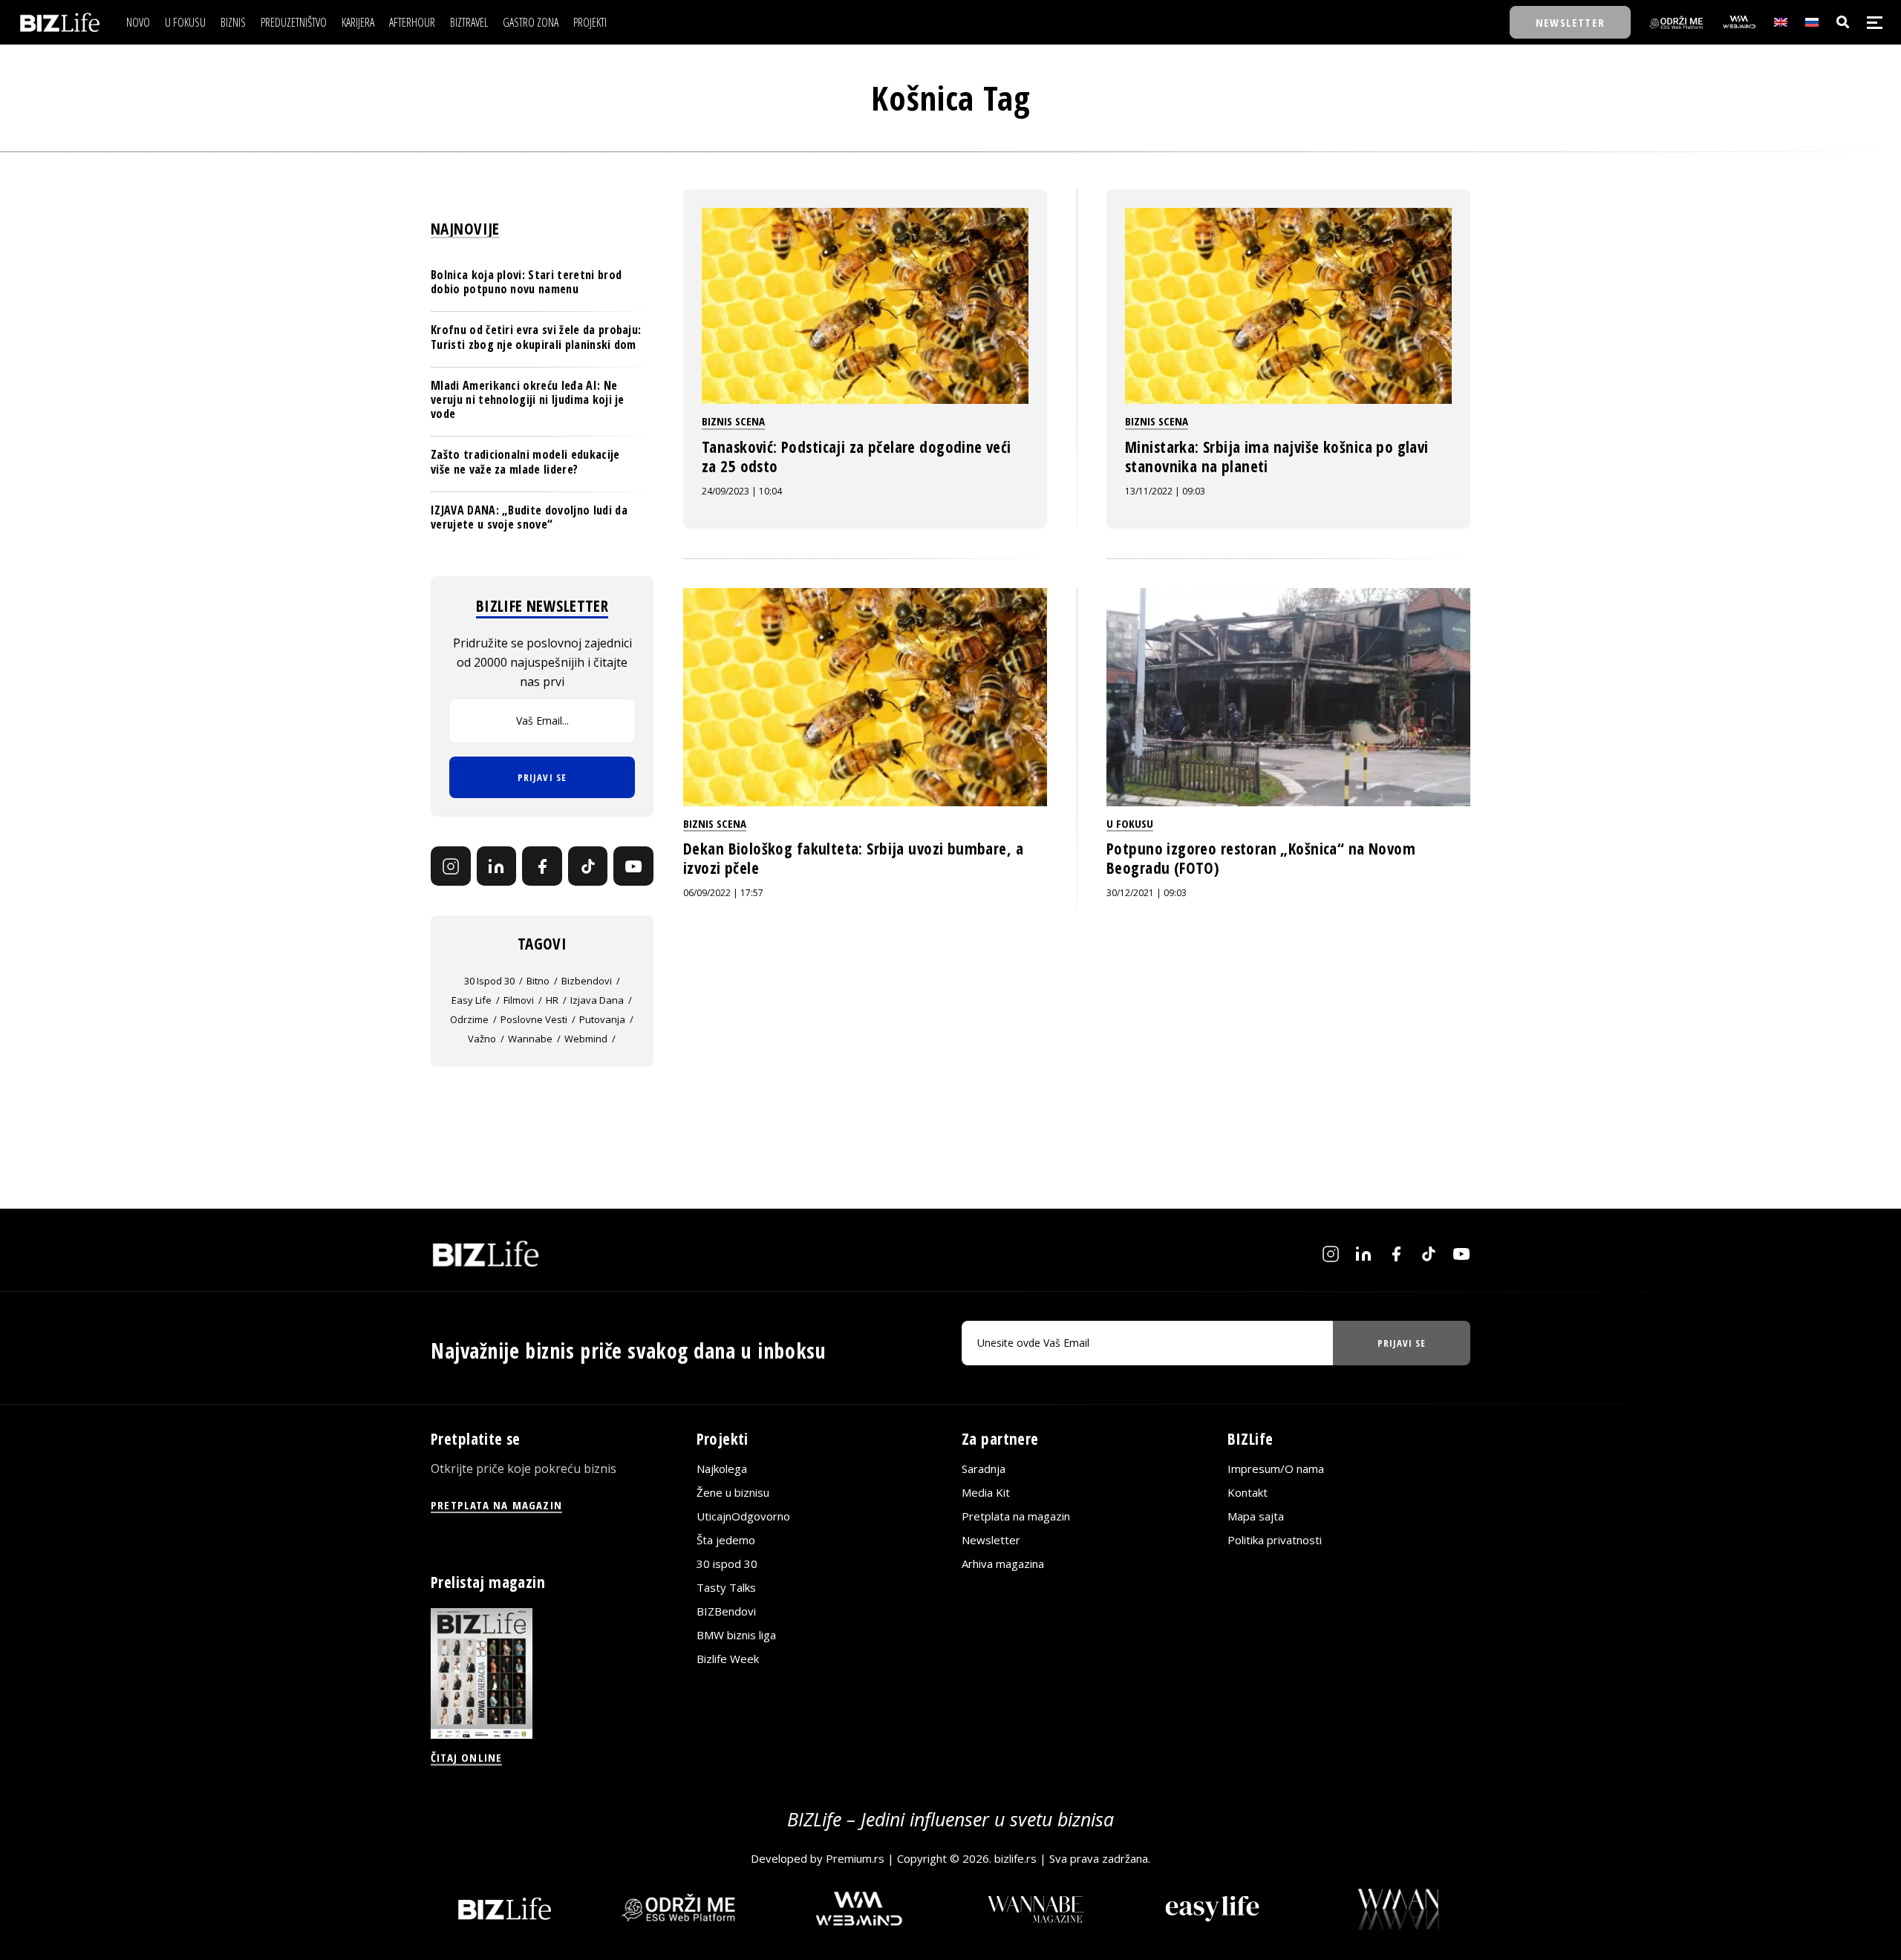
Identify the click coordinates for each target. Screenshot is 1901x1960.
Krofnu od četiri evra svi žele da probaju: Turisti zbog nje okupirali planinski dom (536, 337)
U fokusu (1130, 823)
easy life (472, 1000)
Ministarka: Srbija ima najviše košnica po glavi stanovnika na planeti (1277, 457)
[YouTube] (633, 866)
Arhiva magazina (1003, 1564)
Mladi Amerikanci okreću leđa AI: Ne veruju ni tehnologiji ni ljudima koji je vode (528, 399)
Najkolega (722, 1469)
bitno (538, 981)
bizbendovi (587, 981)
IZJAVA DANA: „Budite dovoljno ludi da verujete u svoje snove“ (529, 517)
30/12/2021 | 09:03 (1147, 893)
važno (482, 1039)
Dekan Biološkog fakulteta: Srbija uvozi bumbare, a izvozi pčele (853, 858)
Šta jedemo (726, 1540)
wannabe (530, 1039)
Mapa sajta (1256, 1516)
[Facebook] (542, 866)
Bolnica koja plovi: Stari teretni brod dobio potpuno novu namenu (526, 282)
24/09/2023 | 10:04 (742, 491)
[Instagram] (451, 866)
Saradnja (984, 1469)
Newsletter (991, 1540)
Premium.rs (855, 1858)
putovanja (602, 1019)
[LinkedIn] (497, 866)
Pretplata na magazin (1016, 1516)
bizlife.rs (1015, 1858)
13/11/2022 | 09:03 (1165, 491)
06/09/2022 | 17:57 (723, 893)
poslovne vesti (534, 1019)
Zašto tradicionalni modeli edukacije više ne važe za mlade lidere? (525, 461)
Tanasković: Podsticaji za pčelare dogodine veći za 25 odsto (857, 457)
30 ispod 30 (489, 981)
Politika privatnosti (1275, 1540)
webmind (586, 1039)
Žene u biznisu (733, 1492)
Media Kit (986, 1492)
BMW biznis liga (736, 1635)
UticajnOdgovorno (743, 1516)
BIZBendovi (726, 1611)
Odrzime (469, 1019)
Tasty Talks (726, 1587)
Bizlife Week (728, 1659)
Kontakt (1248, 1492)
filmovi (519, 1000)
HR (552, 1000)
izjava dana (597, 1000)
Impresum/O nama (1276, 1469)
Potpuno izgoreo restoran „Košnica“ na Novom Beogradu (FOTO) (1261, 858)
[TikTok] (588, 866)
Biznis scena (733, 421)
